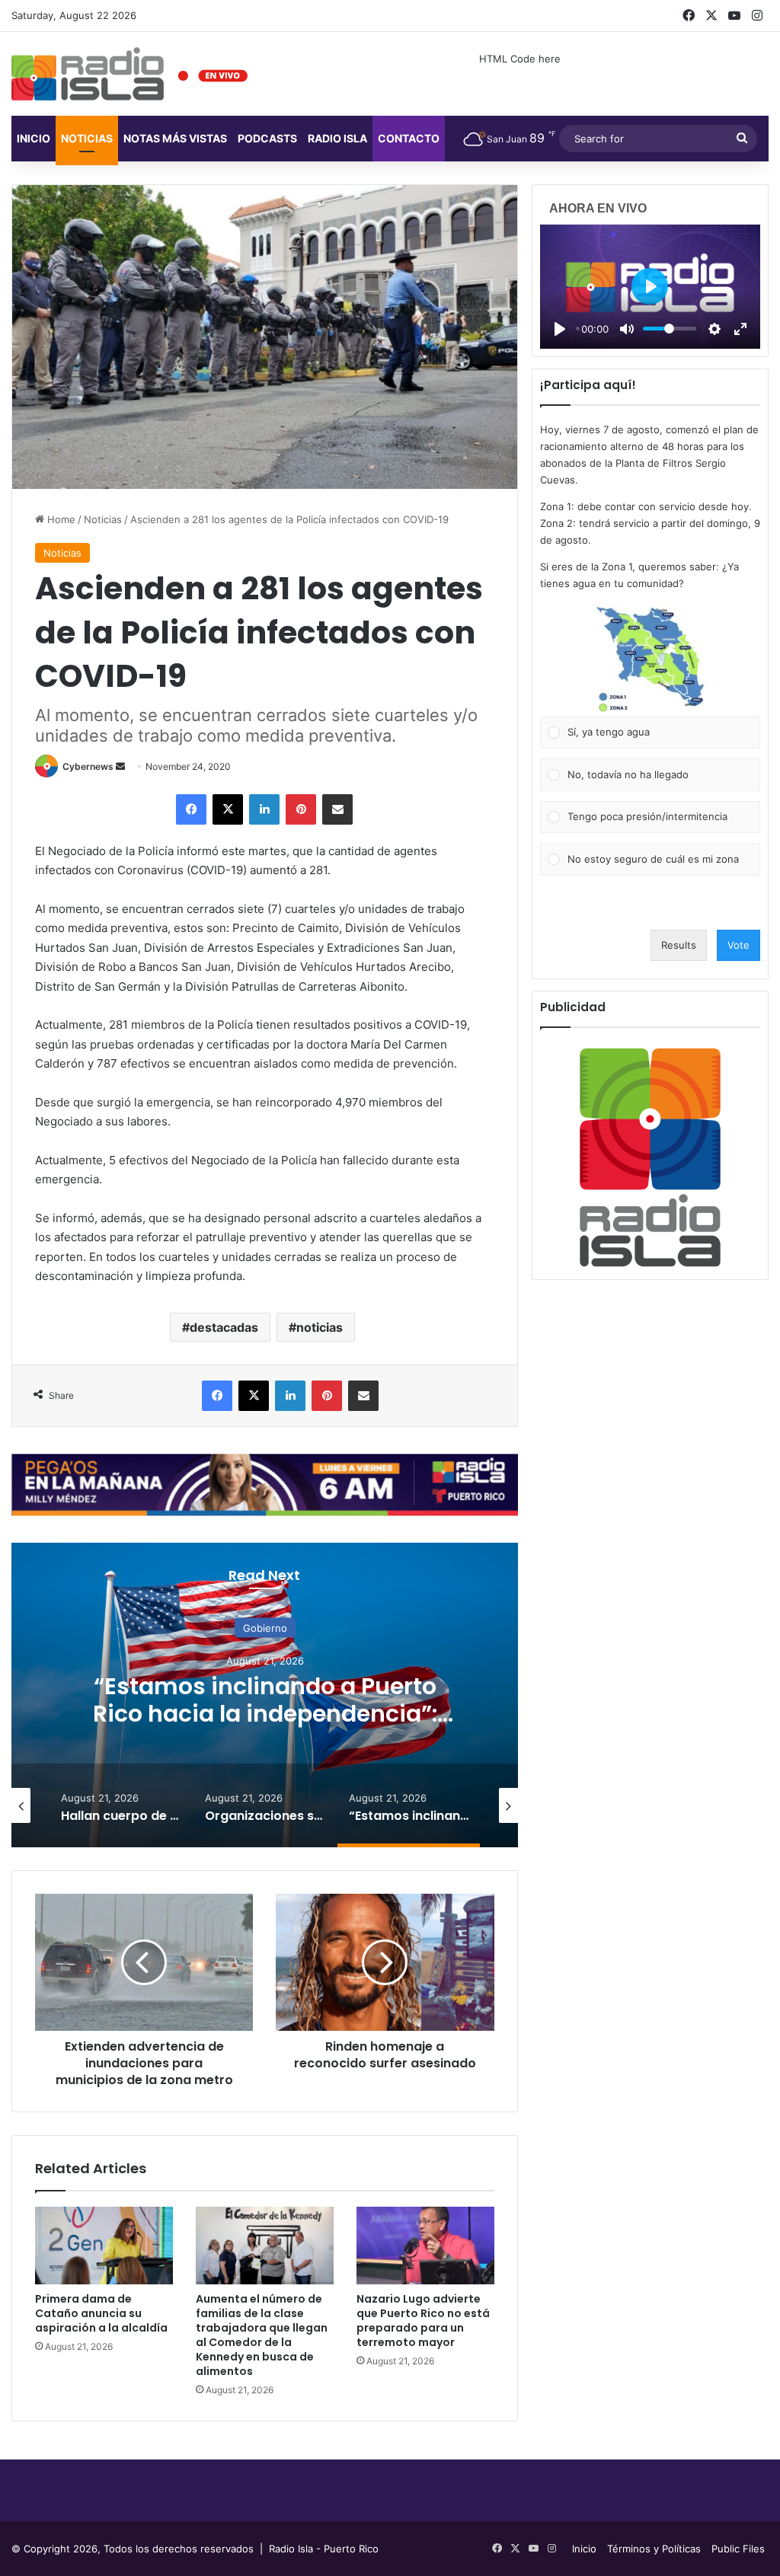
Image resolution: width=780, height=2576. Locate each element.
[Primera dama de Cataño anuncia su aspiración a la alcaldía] (104, 2246)
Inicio (34, 138)
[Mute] (627, 329)
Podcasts (267, 138)
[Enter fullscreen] (740, 329)
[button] (650, 659)
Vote (738, 945)
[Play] (560, 329)
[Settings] (714, 329)
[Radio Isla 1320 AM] (88, 74)
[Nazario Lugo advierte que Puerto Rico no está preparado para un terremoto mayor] (425, 2246)
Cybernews (88, 766)
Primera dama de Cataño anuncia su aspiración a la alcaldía (101, 2313)
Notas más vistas (175, 138)
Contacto (409, 138)
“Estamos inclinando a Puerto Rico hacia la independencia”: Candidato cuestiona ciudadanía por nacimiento (265, 1727)
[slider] (670, 329)
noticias (320, 1327)
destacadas (224, 1327)
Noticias (87, 138)
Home (60, 519)
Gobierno (265, 1628)
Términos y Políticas (654, 2549)
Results (679, 945)
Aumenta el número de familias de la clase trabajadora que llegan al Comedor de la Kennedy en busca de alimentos (262, 2335)
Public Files (738, 2549)
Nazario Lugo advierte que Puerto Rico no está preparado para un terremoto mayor (423, 2321)
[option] (265, 1695)
